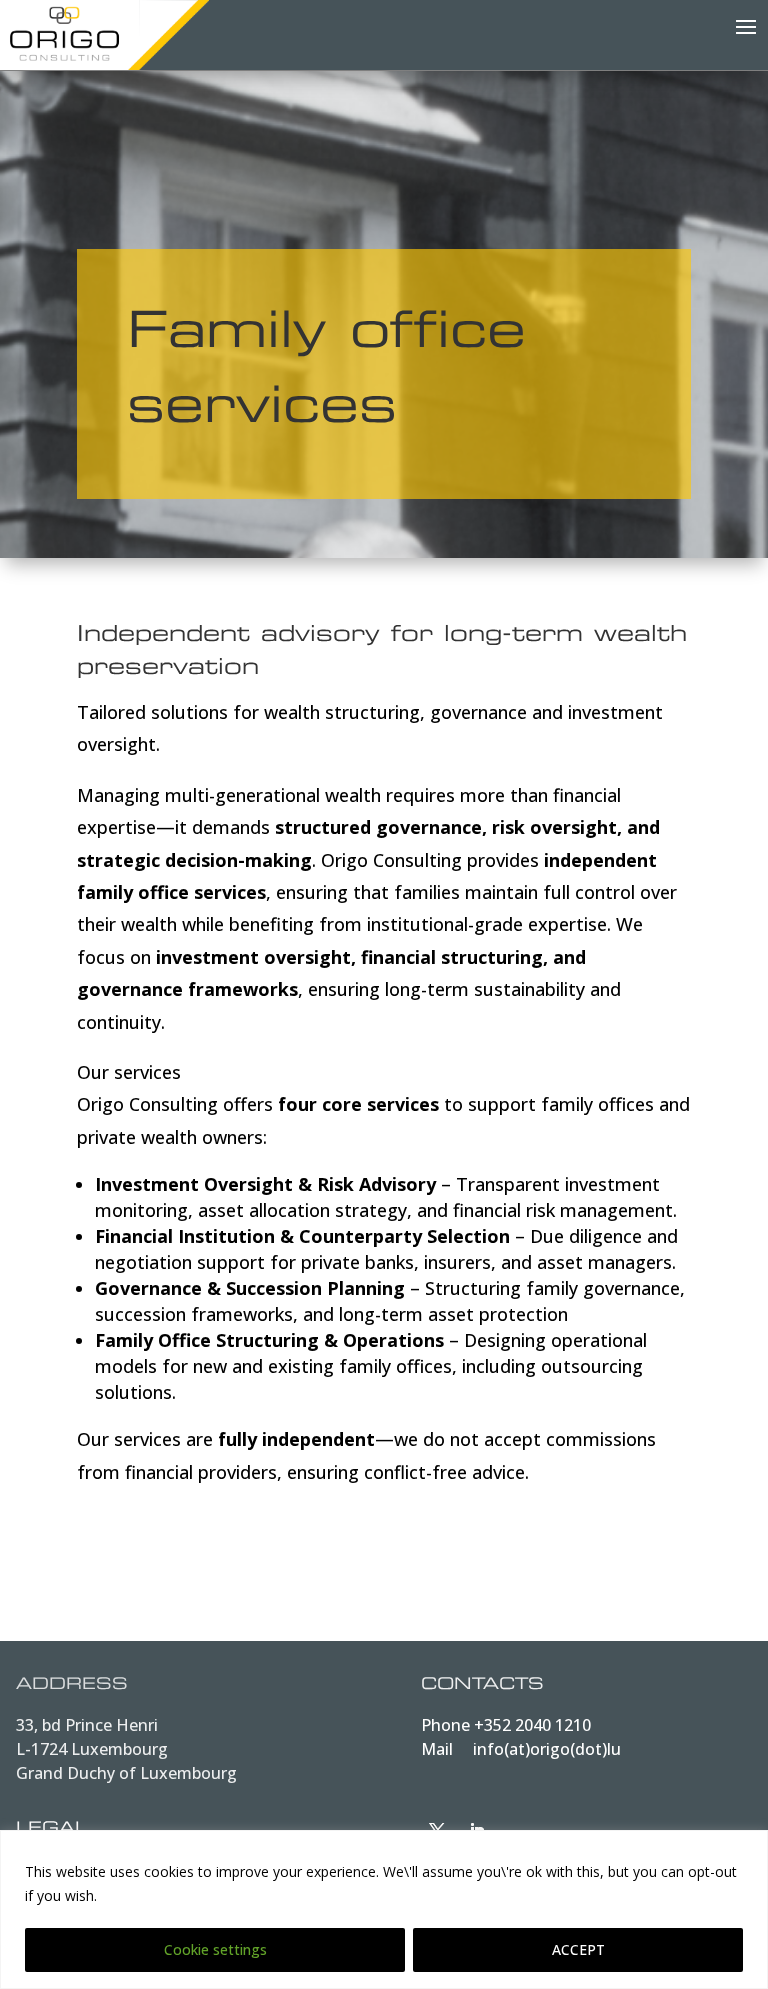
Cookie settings (215, 1949)
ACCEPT (578, 1949)
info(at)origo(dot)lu (547, 1749)
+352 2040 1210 (532, 1725)
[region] (384, 1909)
